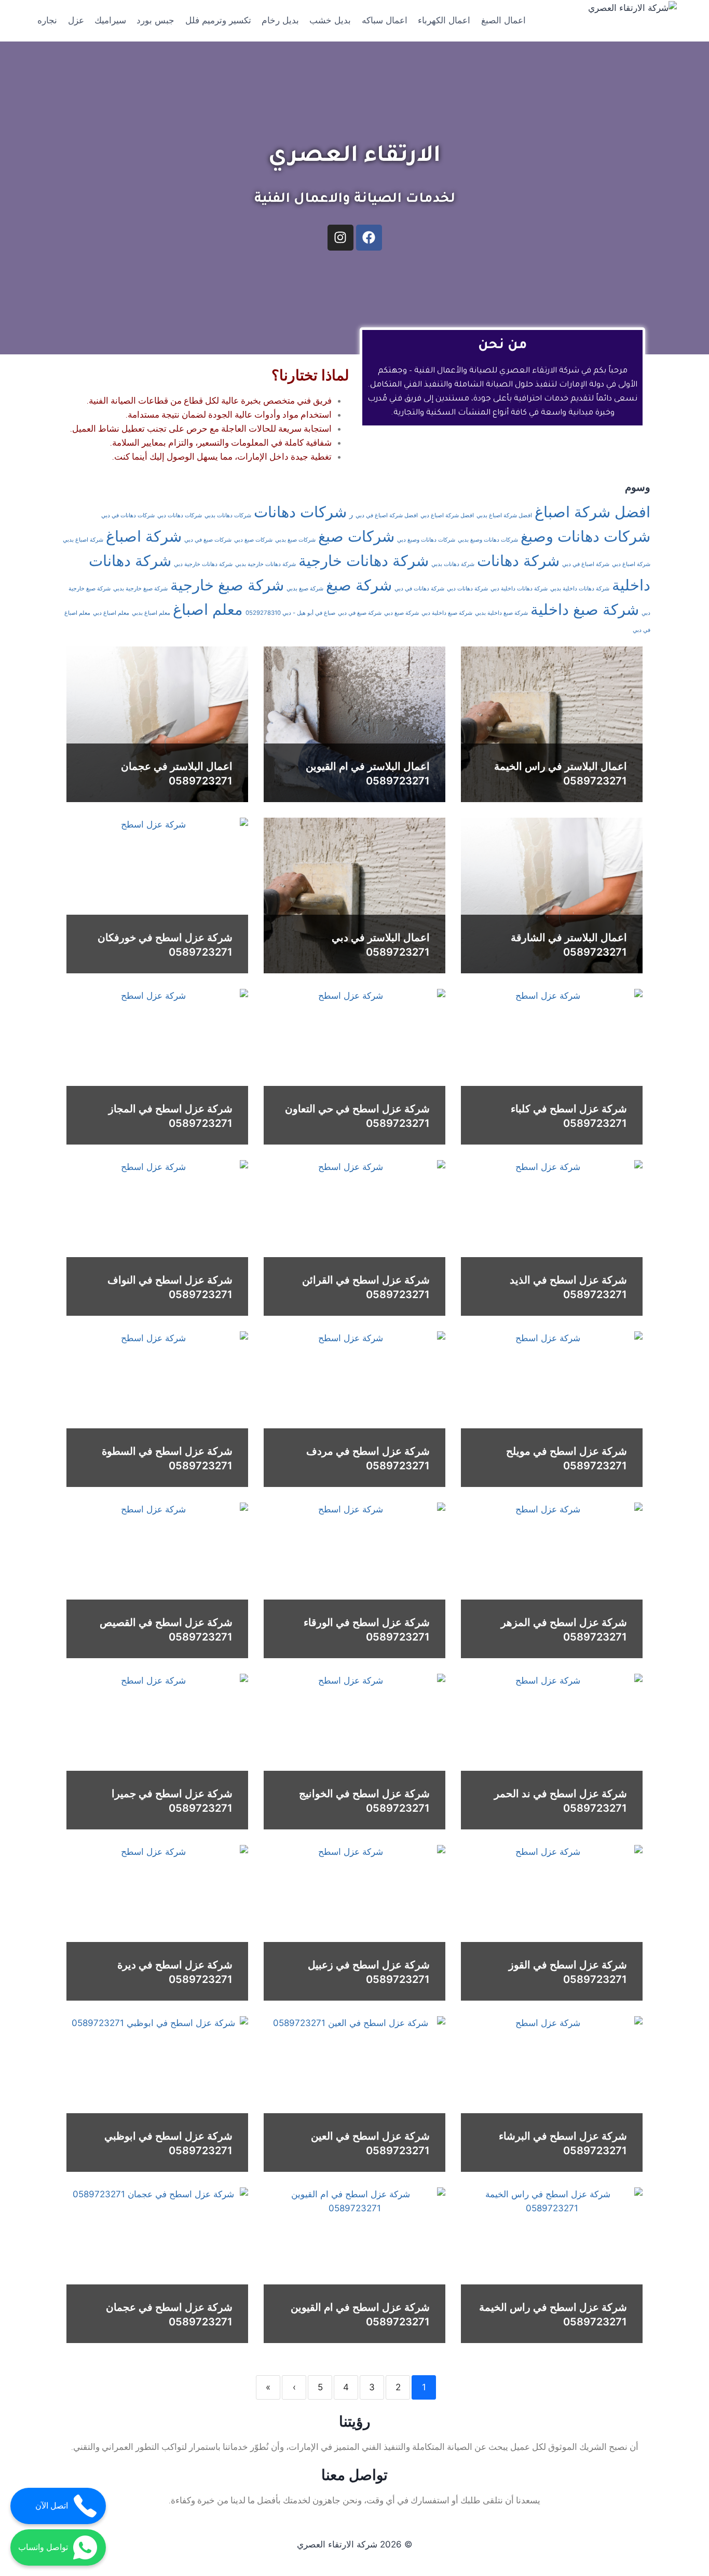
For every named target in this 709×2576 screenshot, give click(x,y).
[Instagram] (340, 238)
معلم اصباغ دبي (111, 613)
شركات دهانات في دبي (128, 515)
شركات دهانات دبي (180, 515)
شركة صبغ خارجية (227, 585)
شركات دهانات (300, 512)
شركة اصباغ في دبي (586, 564)
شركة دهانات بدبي (453, 564)
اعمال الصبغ (503, 20)
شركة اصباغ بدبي (83, 540)
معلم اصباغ (208, 609)
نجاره (47, 20)
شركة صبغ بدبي (305, 589)
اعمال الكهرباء (444, 20)
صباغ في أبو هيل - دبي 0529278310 (290, 613)
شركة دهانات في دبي (419, 589)
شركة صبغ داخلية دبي (447, 613)
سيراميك (110, 20)
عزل (76, 20)
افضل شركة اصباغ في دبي (387, 515)
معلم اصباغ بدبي (151, 613)
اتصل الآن (52, 2506)
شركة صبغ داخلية (585, 609)
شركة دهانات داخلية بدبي (580, 589)
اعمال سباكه (385, 20)
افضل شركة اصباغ (592, 512)
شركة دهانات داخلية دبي (519, 589)
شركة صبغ (359, 585)
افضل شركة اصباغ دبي (447, 515)
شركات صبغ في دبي (208, 540)
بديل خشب (330, 20)
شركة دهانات (518, 561)
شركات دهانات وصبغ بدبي (488, 540)
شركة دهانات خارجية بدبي (265, 564)
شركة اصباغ (144, 536)
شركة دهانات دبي (467, 589)
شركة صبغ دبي (401, 613)
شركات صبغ (356, 536)
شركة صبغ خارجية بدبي (140, 589)
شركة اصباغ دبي (631, 564)
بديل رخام (280, 20)
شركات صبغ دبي (253, 540)
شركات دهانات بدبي (228, 515)
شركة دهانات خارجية (364, 561)
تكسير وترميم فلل (218, 20)
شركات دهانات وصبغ (585, 536)
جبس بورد (155, 20)
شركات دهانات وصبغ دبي (426, 540)
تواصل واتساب (43, 2547)
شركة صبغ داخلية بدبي (501, 613)
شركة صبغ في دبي (360, 613)
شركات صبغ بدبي (295, 540)
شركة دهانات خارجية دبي (203, 564)
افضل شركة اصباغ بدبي (504, 515)
